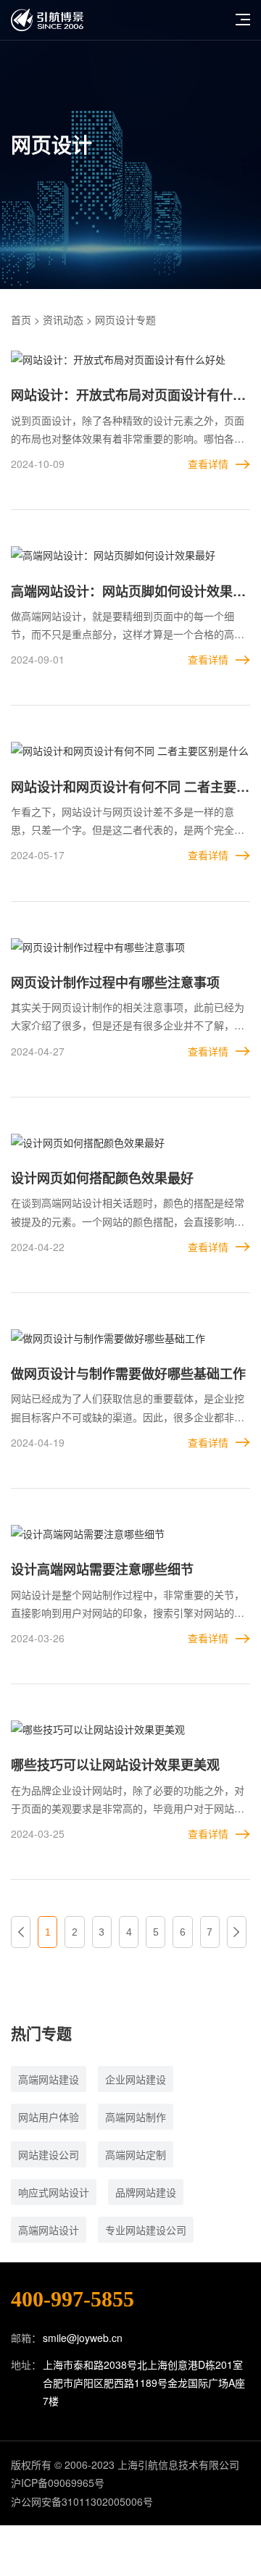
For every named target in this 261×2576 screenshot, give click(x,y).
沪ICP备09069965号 (58, 2483)
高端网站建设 (49, 2079)
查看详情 (208, 464)
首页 (21, 319)
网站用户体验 (49, 2117)
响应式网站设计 (54, 2192)
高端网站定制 (136, 2154)
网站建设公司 (49, 2154)
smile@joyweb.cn (83, 2338)
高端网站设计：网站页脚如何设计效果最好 (128, 592)
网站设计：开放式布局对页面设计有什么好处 (128, 396)
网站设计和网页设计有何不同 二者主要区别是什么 (130, 788)
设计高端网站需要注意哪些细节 (102, 1569)
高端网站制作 (136, 2117)
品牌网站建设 (146, 2192)
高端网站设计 (49, 2230)
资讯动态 (63, 319)
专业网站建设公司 (146, 2230)
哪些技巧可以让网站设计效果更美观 (115, 1765)
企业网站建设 (136, 2079)
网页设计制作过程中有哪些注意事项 (115, 982)
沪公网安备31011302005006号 (82, 2501)
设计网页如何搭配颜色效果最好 (102, 1178)
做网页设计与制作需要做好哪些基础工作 (128, 1373)
